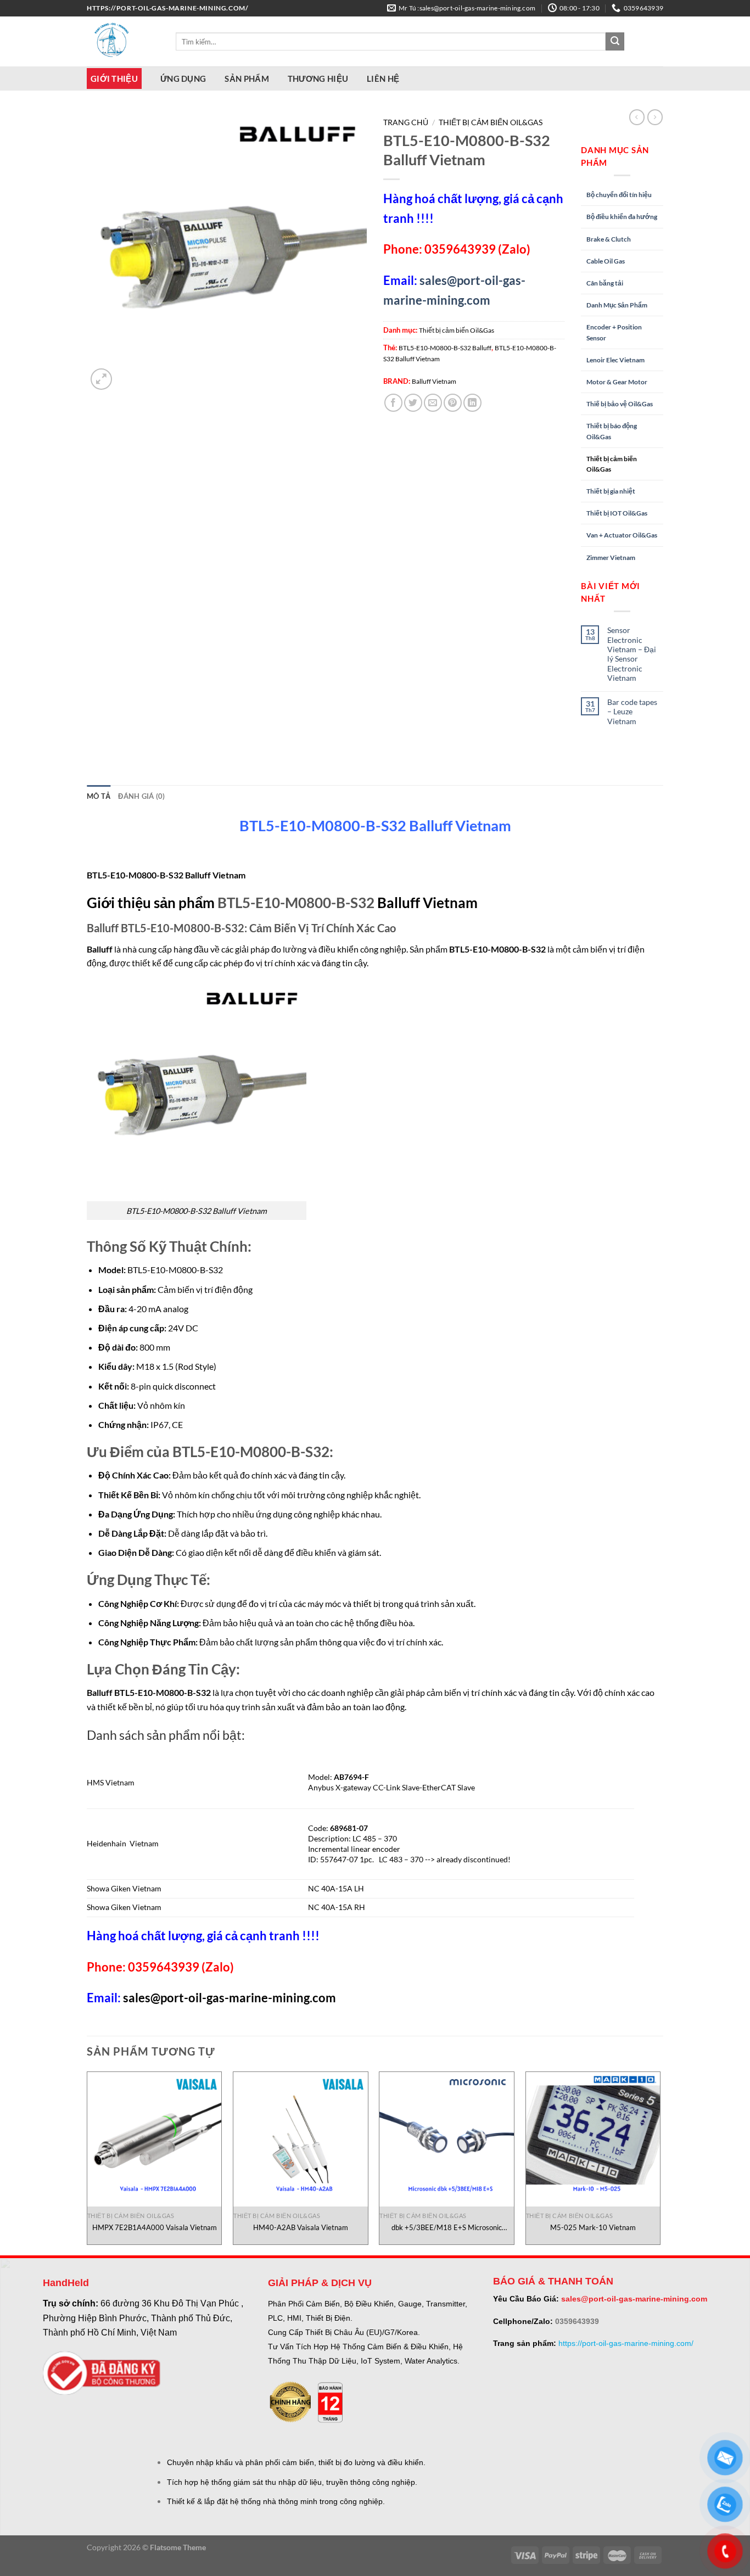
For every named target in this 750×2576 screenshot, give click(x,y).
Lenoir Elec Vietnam (615, 360)
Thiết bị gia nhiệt (611, 491)
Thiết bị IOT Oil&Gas (617, 513)
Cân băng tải (605, 283)
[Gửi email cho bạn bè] (433, 403)
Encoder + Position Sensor (614, 332)
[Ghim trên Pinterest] (453, 403)
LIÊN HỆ (383, 79)
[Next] (660, 2162)
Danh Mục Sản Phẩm (617, 305)
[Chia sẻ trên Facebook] (393, 403)
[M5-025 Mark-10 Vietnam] (593, 2139)
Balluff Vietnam (434, 381)
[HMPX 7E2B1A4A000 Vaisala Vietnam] (155, 2139)
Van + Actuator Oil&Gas (622, 535)
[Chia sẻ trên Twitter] (413, 403)
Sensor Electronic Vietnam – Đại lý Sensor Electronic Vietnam (632, 654)
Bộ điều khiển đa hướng (622, 217)
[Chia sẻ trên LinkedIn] (472, 403)
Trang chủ (406, 122)
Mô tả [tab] (99, 796)
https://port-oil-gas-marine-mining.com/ (626, 2343)
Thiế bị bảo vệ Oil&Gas (620, 404)
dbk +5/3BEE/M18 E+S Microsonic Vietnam (447, 2228)
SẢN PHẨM (247, 79)
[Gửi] (615, 42)
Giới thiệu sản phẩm (151, 903)
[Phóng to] (101, 379)
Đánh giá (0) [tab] (141, 796)
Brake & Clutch (609, 239)
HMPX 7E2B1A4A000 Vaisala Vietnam (155, 2227)
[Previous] (87, 2162)
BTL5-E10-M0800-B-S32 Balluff (445, 348)
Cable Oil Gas (606, 261)
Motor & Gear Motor (617, 382)
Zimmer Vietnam (611, 558)
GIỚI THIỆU (114, 79)
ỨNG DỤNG (183, 79)
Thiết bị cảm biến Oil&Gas (491, 122)
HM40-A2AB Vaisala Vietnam (301, 2227)
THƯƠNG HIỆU (318, 79)
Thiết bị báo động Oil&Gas (612, 431)
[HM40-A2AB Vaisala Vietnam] (301, 2139)
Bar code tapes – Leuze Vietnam (632, 712)
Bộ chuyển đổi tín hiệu (619, 195)
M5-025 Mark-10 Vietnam (593, 2227)
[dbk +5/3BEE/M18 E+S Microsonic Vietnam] (447, 2139)
